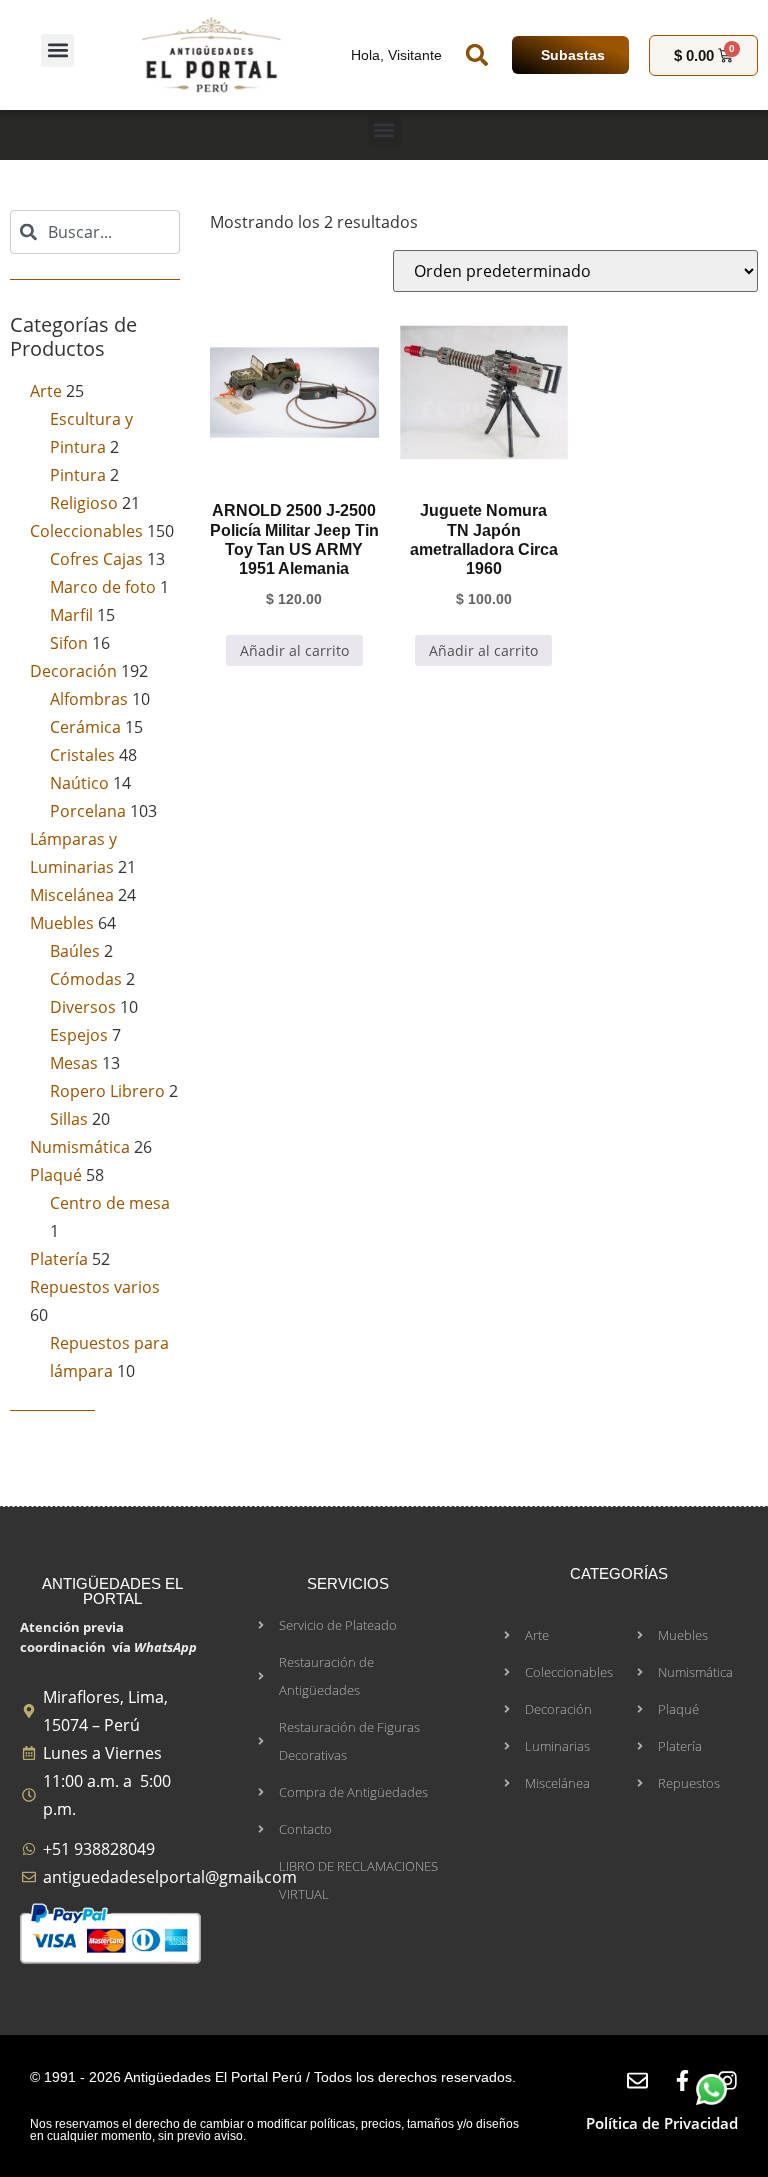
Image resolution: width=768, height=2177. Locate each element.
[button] (57, 50)
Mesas (74, 1063)
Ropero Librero (107, 1091)
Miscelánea (72, 895)
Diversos (83, 1007)
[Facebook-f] (682, 2080)
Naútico (79, 783)
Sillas (69, 1119)
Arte (46, 391)
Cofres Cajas (96, 559)
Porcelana (88, 811)
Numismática (80, 1147)
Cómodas (86, 979)
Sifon (69, 643)
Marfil (71, 615)
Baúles (75, 951)
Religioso (84, 503)
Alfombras (89, 699)
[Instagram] (727, 2080)
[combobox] (95, 232)
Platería (59, 1259)
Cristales (82, 755)
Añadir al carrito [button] (294, 650)
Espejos (79, 1035)
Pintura (78, 475)
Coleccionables (86, 531)
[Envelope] (637, 2080)
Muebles (62, 923)
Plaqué (56, 1175)
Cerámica (85, 727)
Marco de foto (103, 587)
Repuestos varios (95, 1287)
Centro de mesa (110, 1203)
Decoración (73, 671)
